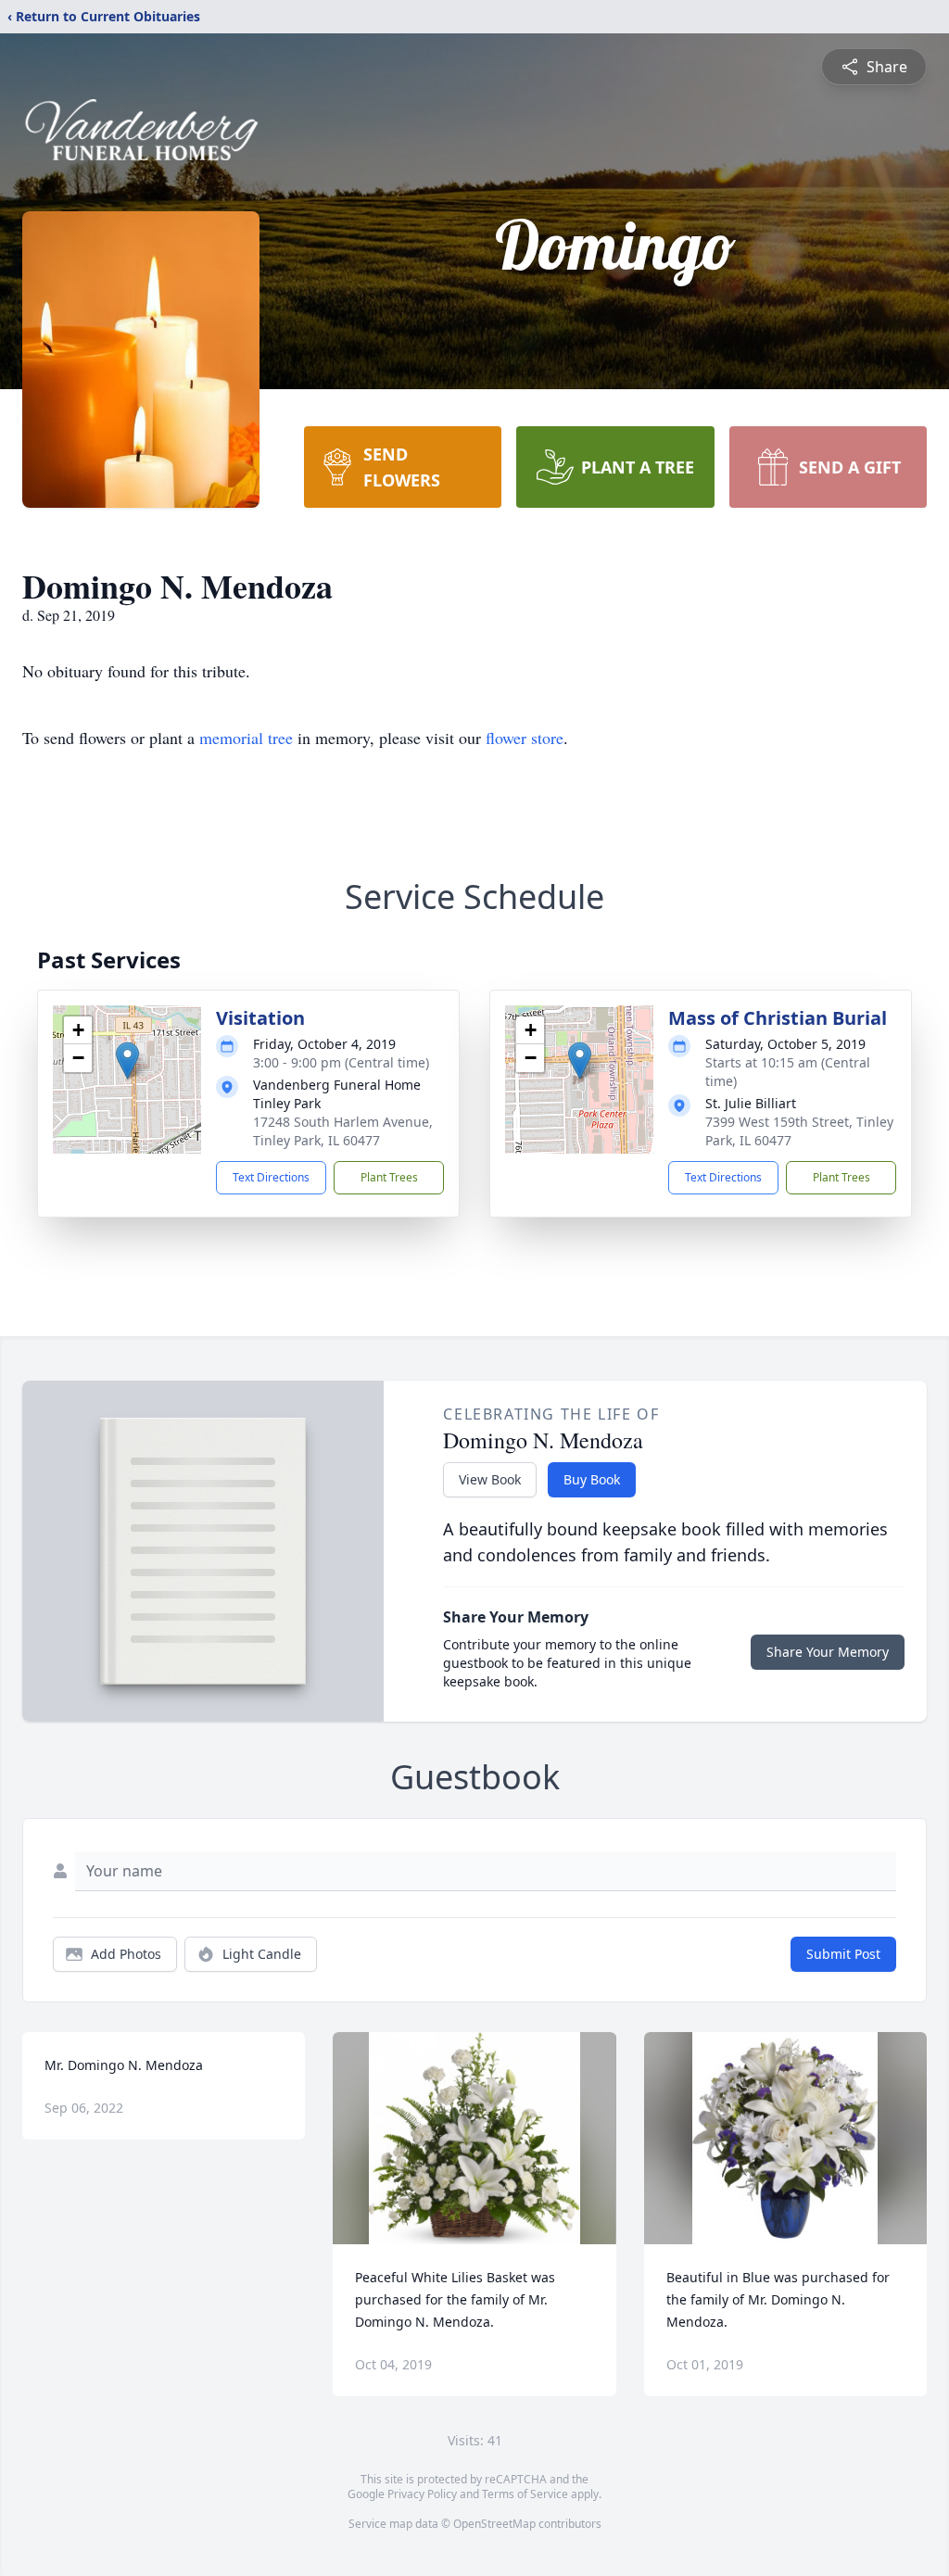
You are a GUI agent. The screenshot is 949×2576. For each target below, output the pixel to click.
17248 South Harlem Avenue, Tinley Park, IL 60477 (343, 1131)
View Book (490, 1479)
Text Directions (271, 1177)
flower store (525, 738)
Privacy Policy (422, 2494)
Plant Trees (389, 1177)
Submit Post (843, 1954)
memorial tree (246, 738)
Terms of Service (525, 2494)
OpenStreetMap (494, 2524)
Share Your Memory (828, 1652)
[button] (127, 1061)
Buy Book (592, 1479)
